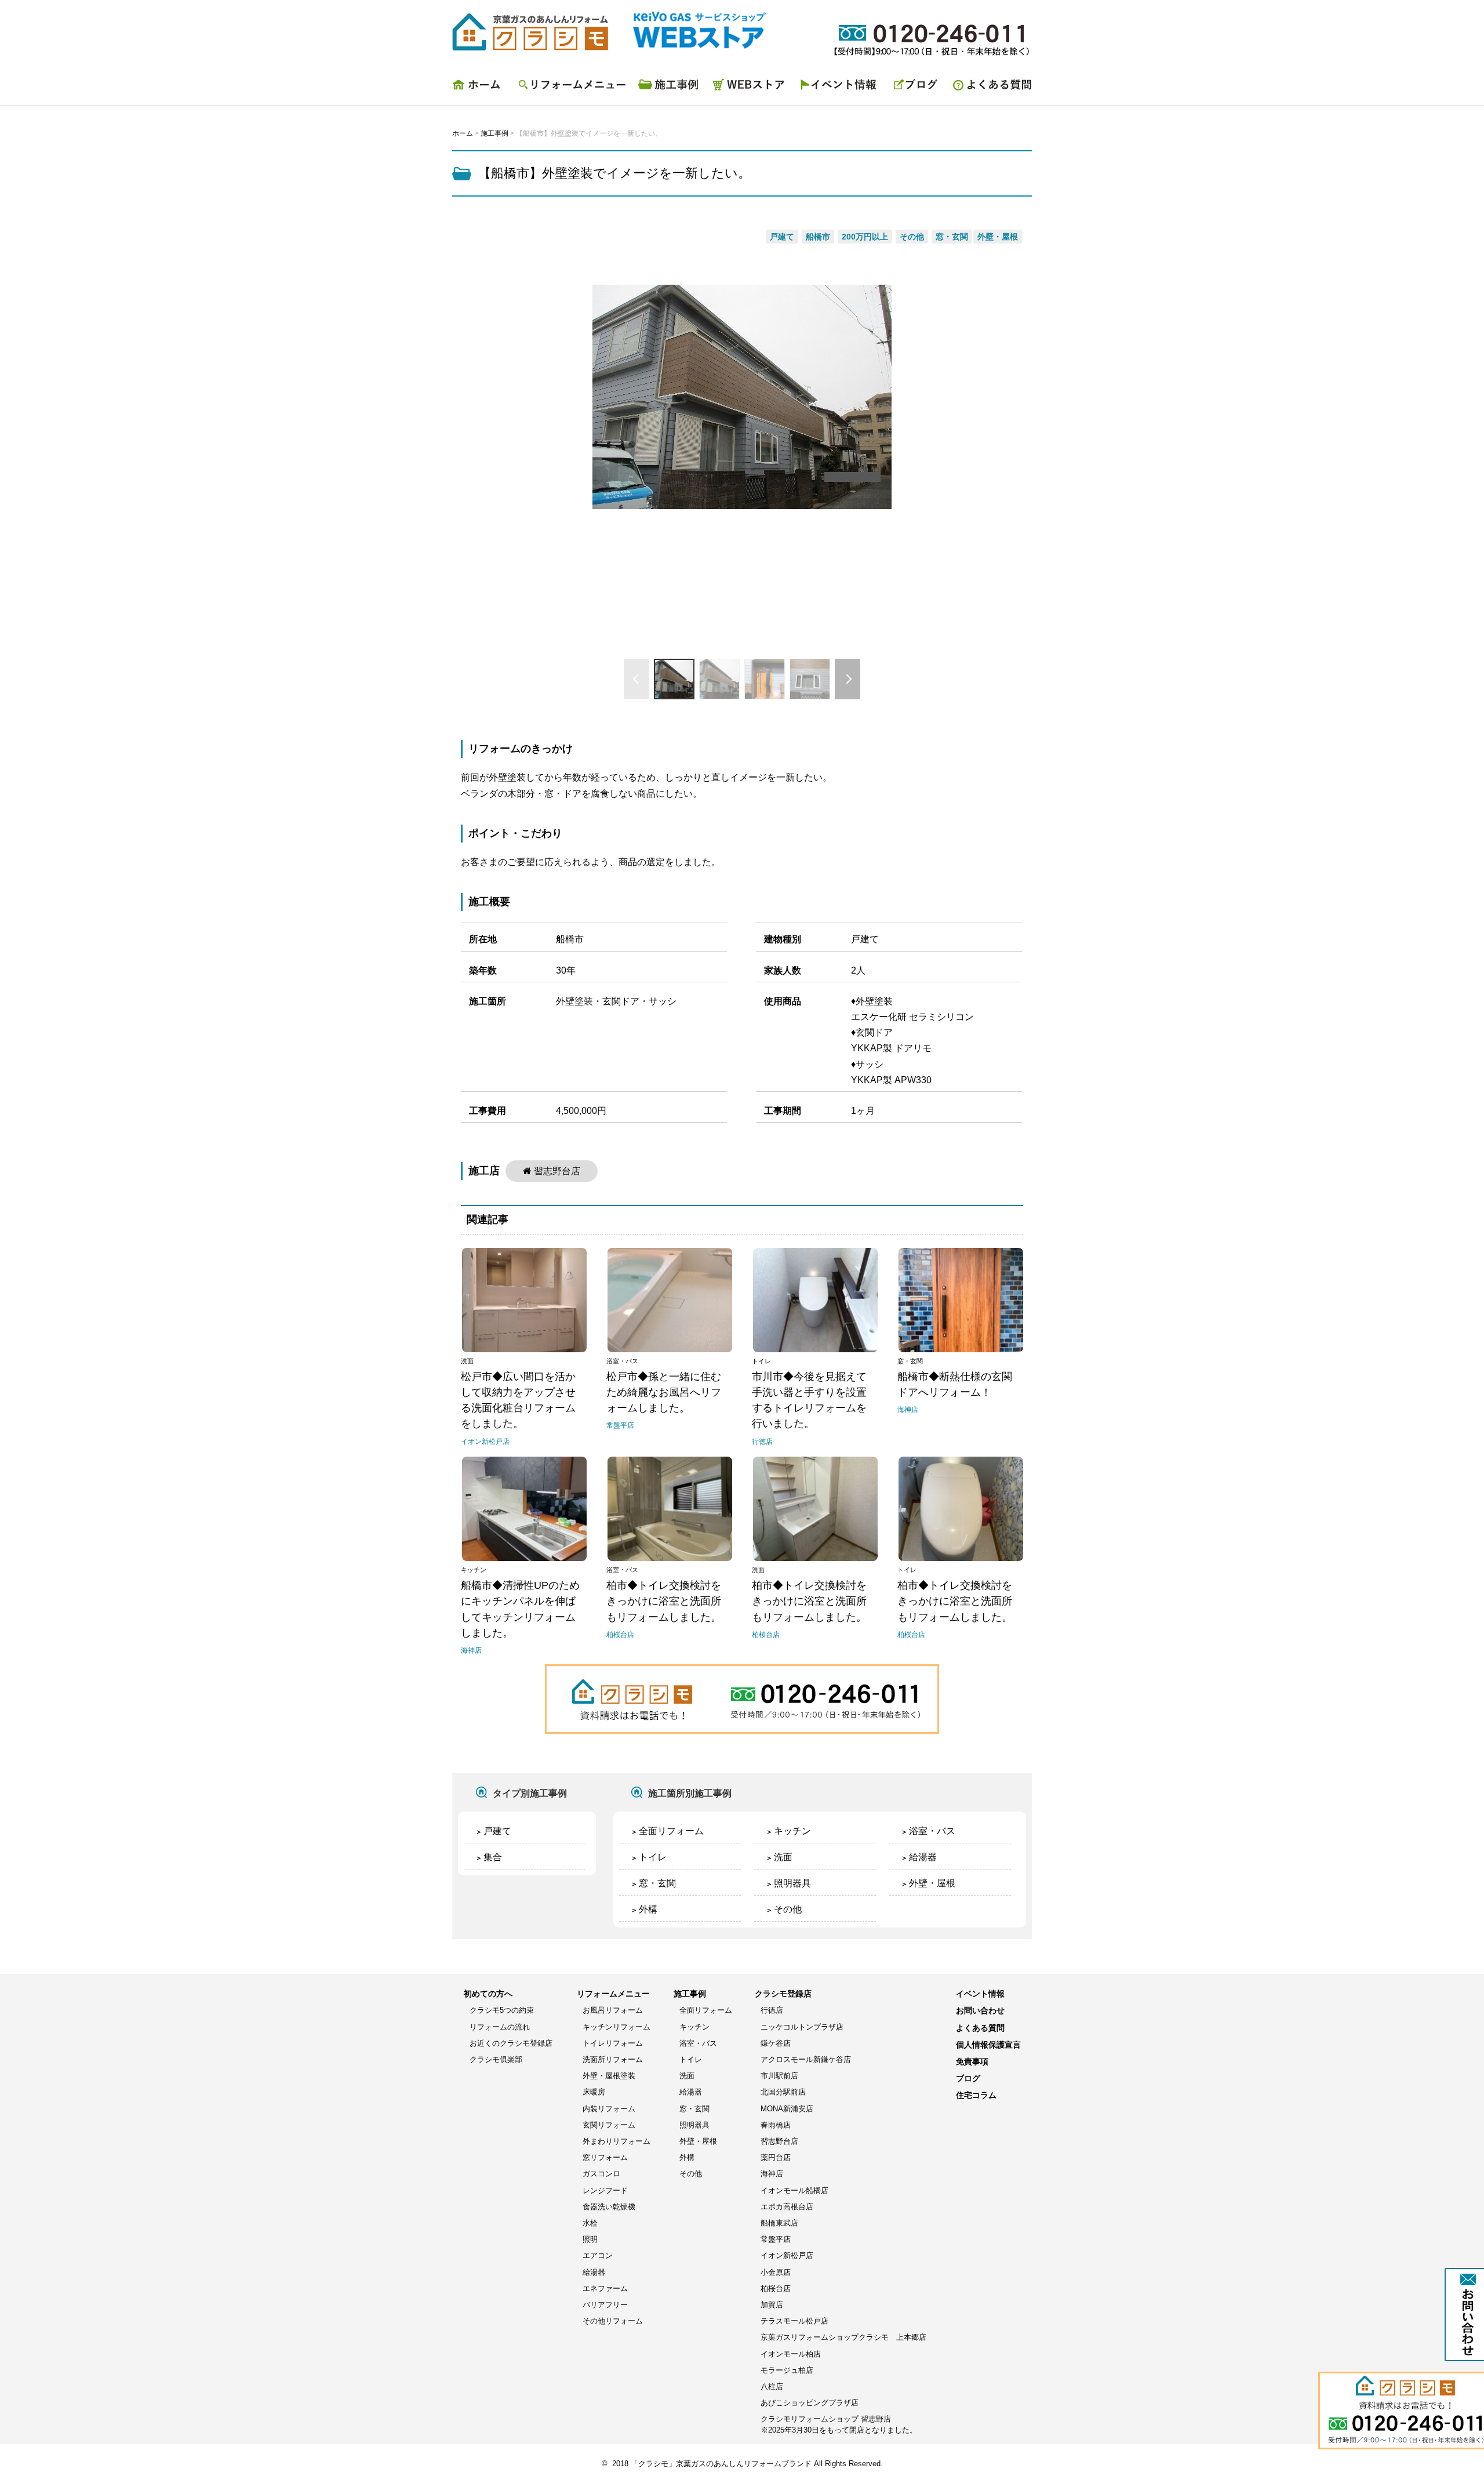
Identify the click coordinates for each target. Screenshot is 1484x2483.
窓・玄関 (657, 1883)
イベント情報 (841, 88)
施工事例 (670, 88)
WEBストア (751, 88)
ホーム (481, 88)
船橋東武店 (779, 2223)
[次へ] (848, 679)
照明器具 (792, 1883)
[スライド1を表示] (674, 679)
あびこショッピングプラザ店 (810, 2403)
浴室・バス (932, 1831)
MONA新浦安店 (787, 2109)
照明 (590, 2239)
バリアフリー (605, 2305)
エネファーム (605, 2288)
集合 (493, 1857)
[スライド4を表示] (810, 679)
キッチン (792, 1831)
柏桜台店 (776, 2288)
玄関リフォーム (609, 2125)
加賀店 (772, 2305)
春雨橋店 (776, 2125)
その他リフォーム (613, 2321)
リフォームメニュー (571, 88)
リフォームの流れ (500, 2027)
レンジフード (605, 2190)
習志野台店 (557, 1171)
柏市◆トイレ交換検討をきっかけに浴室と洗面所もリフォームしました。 (664, 1601)
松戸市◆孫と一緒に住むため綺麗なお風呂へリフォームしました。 (664, 1392)
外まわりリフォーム (616, 2141)
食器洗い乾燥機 (609, 2207)
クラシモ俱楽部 (496, 2059)
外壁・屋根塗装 (609, 2076)
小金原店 (776, 2272)
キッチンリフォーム (616, 2027)
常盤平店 (776, 2239)
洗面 (783, 1857)
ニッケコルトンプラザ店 (802, 2027)
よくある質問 (988, 88)
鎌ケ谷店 (776, 2043)
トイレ (653, 1857)
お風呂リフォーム (613, 2010)
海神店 (772, 2174)
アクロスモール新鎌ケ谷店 (806, 2059)
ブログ (916, 88)
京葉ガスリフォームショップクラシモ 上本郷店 (843, 2337)
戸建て (497, 1831)
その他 (788, 1909)
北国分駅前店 (783, 2092)
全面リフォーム (671, 1831)
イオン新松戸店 (787, 2255)
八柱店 (772, 2386)
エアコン (598, 2255)
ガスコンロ (601, 2174)
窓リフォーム (605, 2157)
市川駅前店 (779, 2076)
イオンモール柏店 (791, 2354)
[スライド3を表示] (765, 679)
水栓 (590, 2223)
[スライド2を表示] (719, 679)
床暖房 (594, 2092)
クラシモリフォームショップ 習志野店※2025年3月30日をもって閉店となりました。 (839, 2424)
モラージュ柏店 (787, 2370)
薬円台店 (776, 2157)
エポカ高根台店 (787, 2207)
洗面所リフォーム (613, 2059)
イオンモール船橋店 (794, 2190)
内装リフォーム (609, 2109)
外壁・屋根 (932, 1883)
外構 (648, 1909)
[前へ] (636, 679)
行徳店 (772, 2010)
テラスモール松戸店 (794, 2321)
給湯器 (923, 1857)
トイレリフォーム (613, 2043)
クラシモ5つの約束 (502, 2010)
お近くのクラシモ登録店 (511, 2043)
